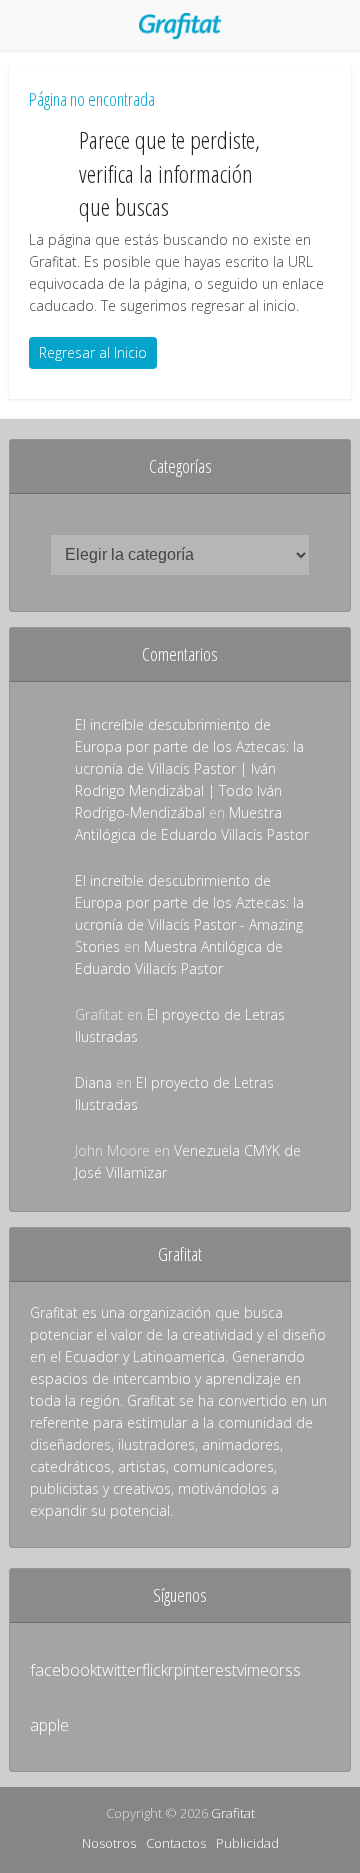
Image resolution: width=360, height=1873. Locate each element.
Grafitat (233, 1813)
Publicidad (247, 1843)
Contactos (176, 1843)
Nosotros (109, 1843)
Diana (93, 1082)
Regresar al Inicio (93, 352)
